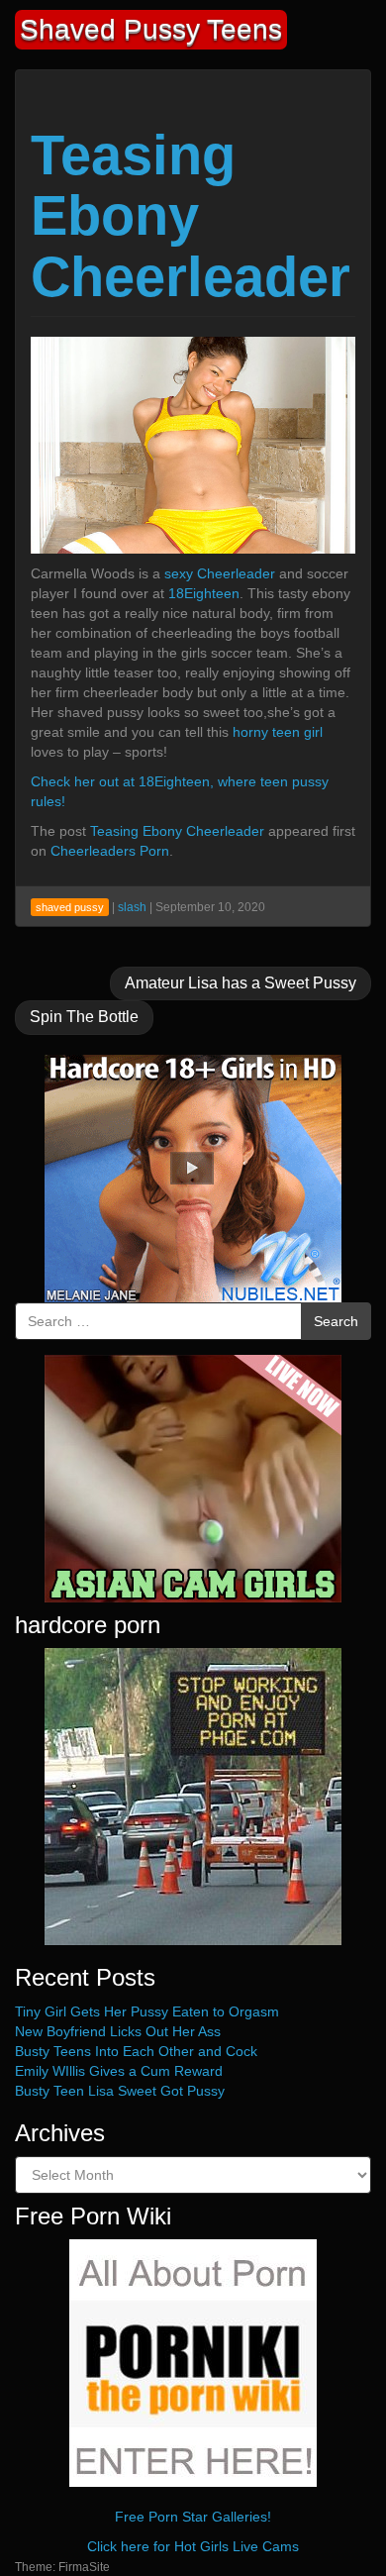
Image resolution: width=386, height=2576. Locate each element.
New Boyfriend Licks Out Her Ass (118, 2031)
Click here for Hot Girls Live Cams (193, 2546)
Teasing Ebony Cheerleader (191, 216)
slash (132, 907)
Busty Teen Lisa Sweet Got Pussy (120, 2091)
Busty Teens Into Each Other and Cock (136, 2051)
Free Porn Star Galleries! (193, 2517)
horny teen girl (278, 732)
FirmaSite (84, 2567)
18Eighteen (204, 593)
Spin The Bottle (84, 1017)
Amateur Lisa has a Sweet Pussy (241, 983)
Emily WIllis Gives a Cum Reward (119, 2071)
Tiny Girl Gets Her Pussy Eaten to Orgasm (147, 2011)
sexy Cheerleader (220, 573)
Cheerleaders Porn (110, 851)
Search (336, 1321)
